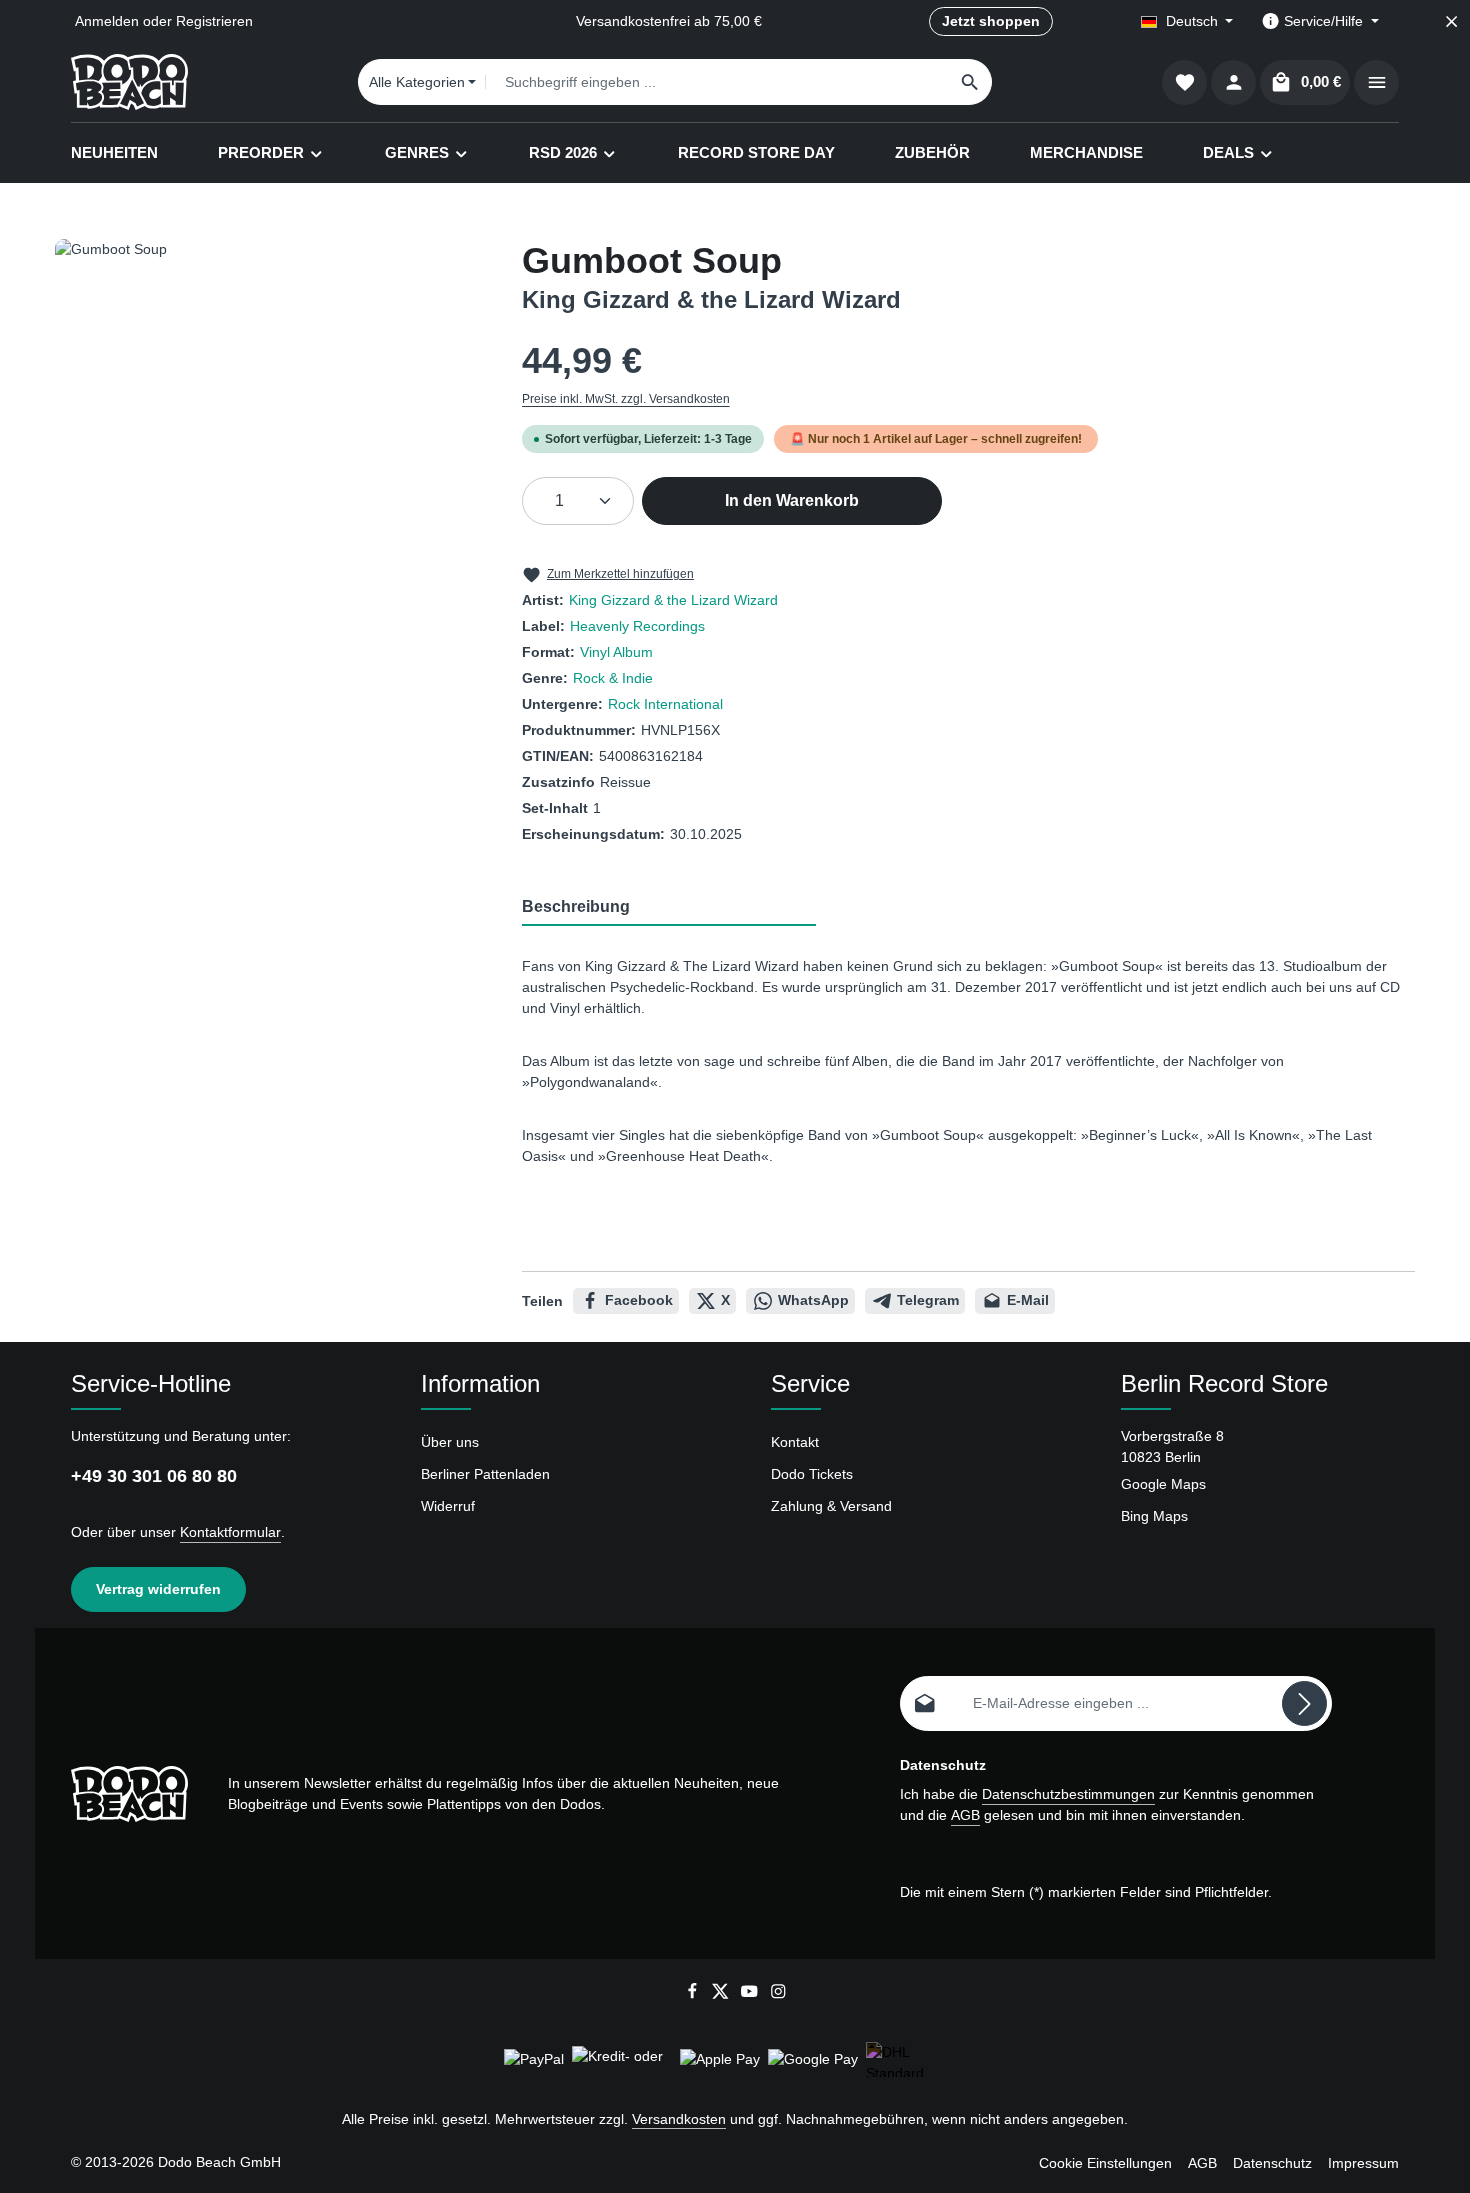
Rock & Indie (613, 678)
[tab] (669, 908)
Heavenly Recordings (637, 626)
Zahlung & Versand (831, 1506)
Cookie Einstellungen (1105, 2163)
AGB (965, 1815)
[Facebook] (694, 1995)
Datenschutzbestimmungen (1068, 1794)
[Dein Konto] (1233, 82)
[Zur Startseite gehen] (129, 82)
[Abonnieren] (1304, 1703)
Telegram (928, 1300)
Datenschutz (1272, 2163)
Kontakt (795, 1442)
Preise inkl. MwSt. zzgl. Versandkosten (626, 399)
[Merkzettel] (1184, 82)
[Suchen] (970, 82)
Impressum (1363, 2163)
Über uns (450, 1442)
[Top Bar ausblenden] (1451, 21)
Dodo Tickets (812, 1474)
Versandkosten (679, 2119)
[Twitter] (722, 1995)
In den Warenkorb (792, 500)
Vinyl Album (616, 652)
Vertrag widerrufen (158, 1589)
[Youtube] (751, 1995)
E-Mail (1028, 1300)
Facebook (639, 1300)
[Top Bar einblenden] (1376, 82)
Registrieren (214, 21)
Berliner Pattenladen (485, 1474)
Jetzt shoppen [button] (991, 21)
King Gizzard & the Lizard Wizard (673, 600)
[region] (268, 454)
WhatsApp (813, 1300)
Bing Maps (1154, 1516)
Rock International (665, 704)
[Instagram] (778, 1995)
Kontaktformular (230, 1532)
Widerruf (448, 1506)
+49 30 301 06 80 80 (154, 1476)
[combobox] (717, 82)
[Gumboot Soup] (268, 454)
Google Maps (1163, 1484)
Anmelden (107, 21)
